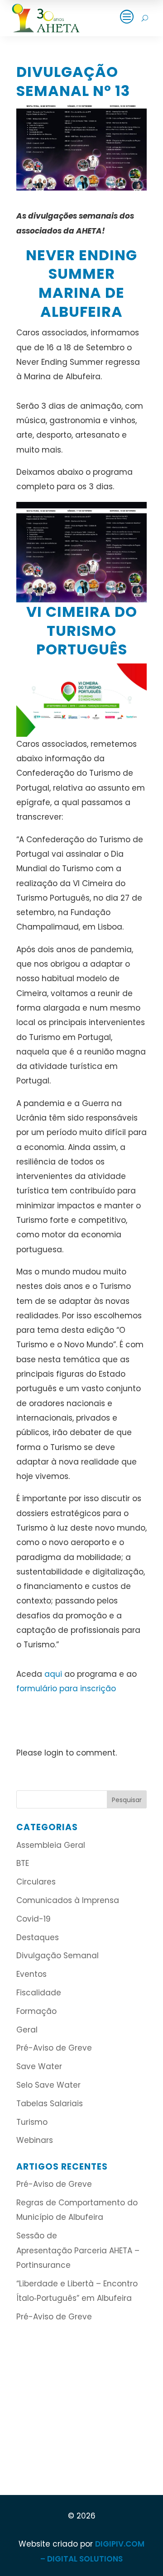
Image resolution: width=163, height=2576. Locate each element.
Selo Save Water (48, 2085)
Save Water (39, 2066)
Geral (27, 2030)
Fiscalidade (39, 1993)
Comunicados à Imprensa (68, 1900)
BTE (23, 1863)
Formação (36, 2011)
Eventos (31, 1974)
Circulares (36, 1882)
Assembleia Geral (51, 1845)
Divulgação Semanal (58, 1956)
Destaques (38, 1937)
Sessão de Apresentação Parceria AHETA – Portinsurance (78, 2250)
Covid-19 (34, 1919)
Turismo (32, 2122)
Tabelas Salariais (50, 2104)
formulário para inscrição (66, 1689)
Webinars (35, 2140)
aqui (53, 1674)
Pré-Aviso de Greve (54, 2048)
